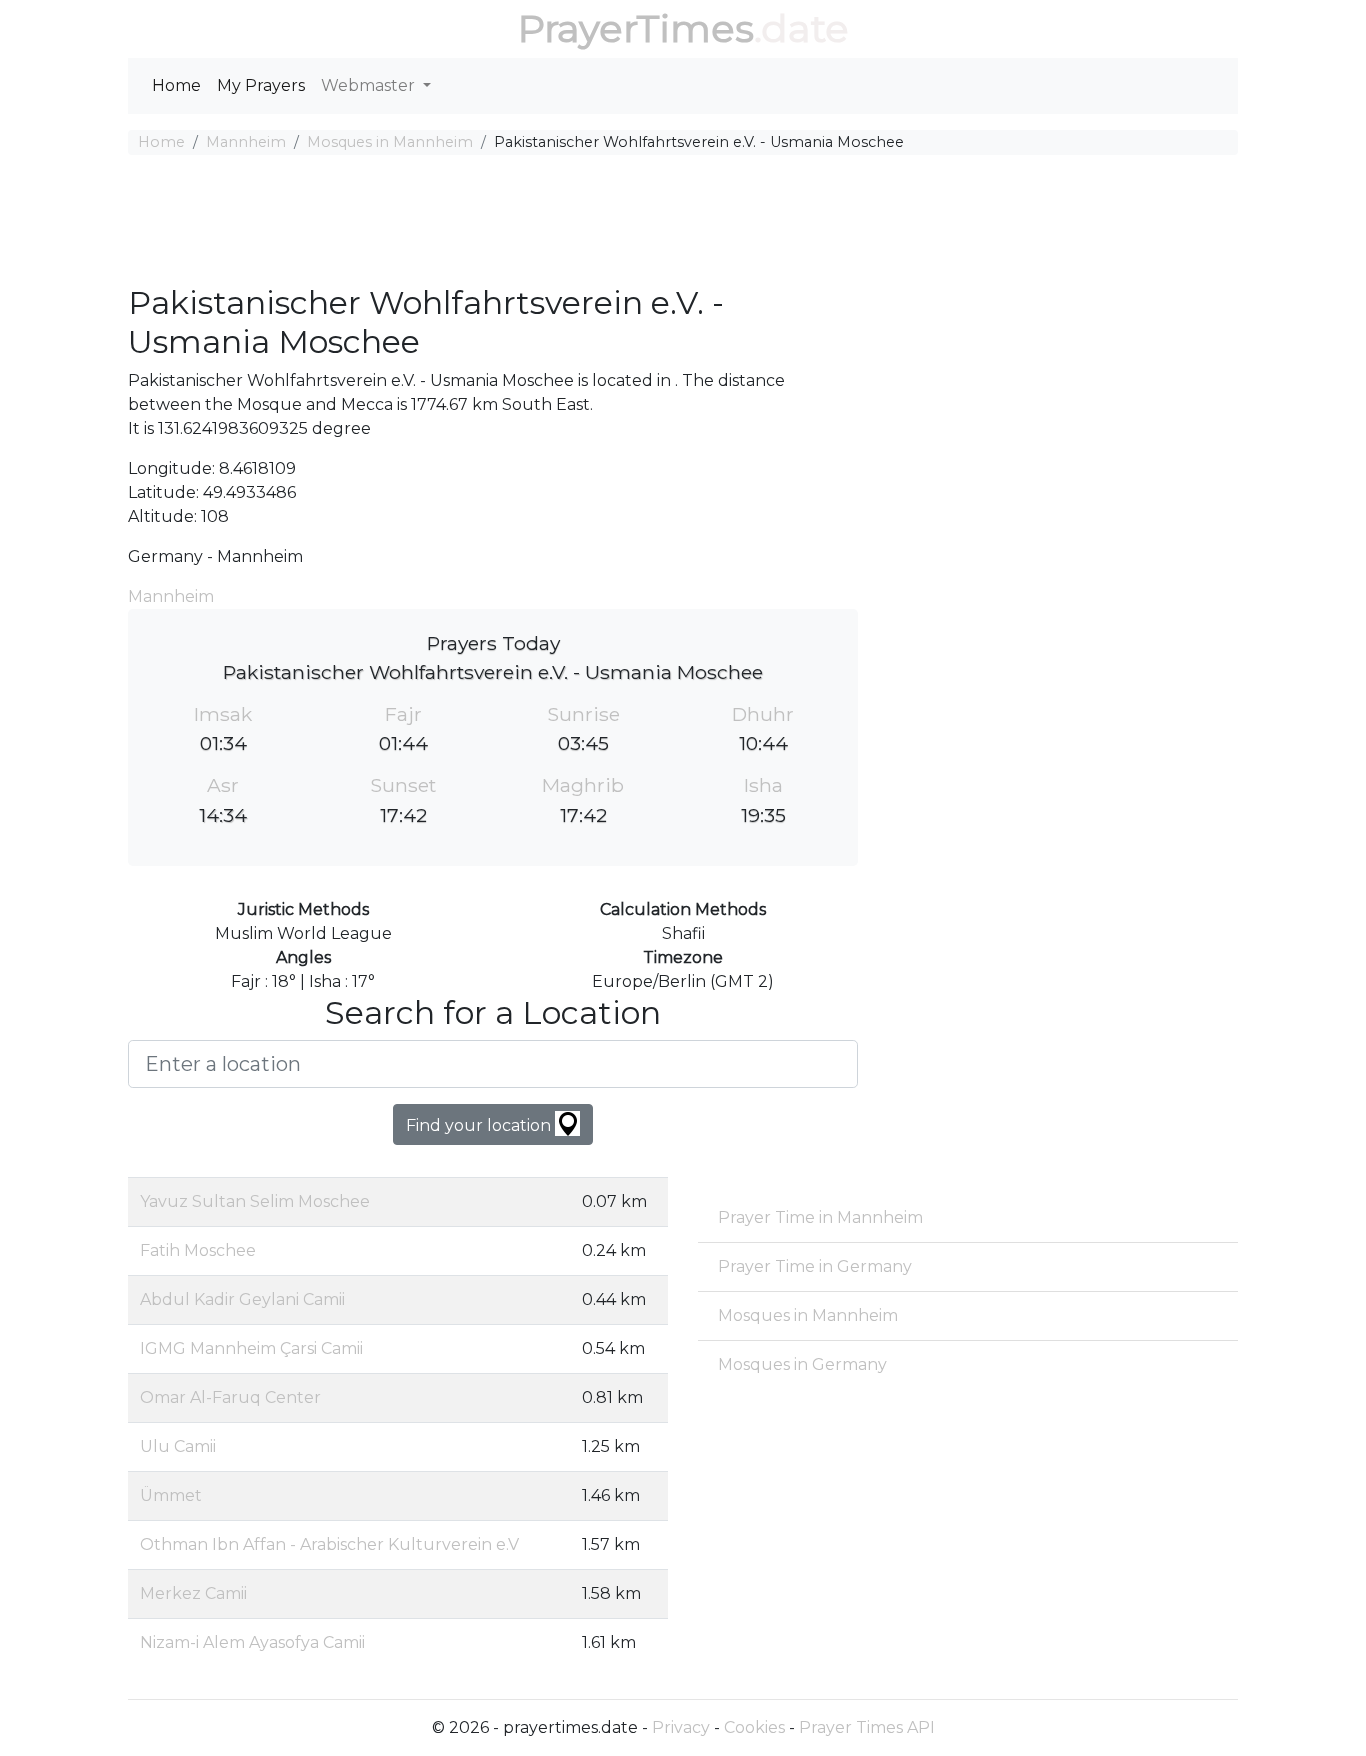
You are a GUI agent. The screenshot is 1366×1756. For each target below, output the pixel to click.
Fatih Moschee (198, 1250)
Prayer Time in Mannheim (820, 1217)
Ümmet (171, 1495)
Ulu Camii (178, 1446)
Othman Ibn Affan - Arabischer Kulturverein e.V (329, 1544)
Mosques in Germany (802, 1364)
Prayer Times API (867, 1727)
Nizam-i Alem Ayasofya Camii (252, 1642)
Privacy (681, 1727)
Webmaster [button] (370, 85)
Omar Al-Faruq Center (230, 1397)
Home (176, 85)
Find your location (480, 1125)
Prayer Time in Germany (815, 1266)
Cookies (754, 1727)
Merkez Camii (193, 1593)
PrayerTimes (636, 28)
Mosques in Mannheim (390, 142)
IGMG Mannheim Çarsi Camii (251, 1348)
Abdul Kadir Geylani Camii (242, 1299)
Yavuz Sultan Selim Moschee (255, 1201)
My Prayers (261, 85)
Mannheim (246, 142)
